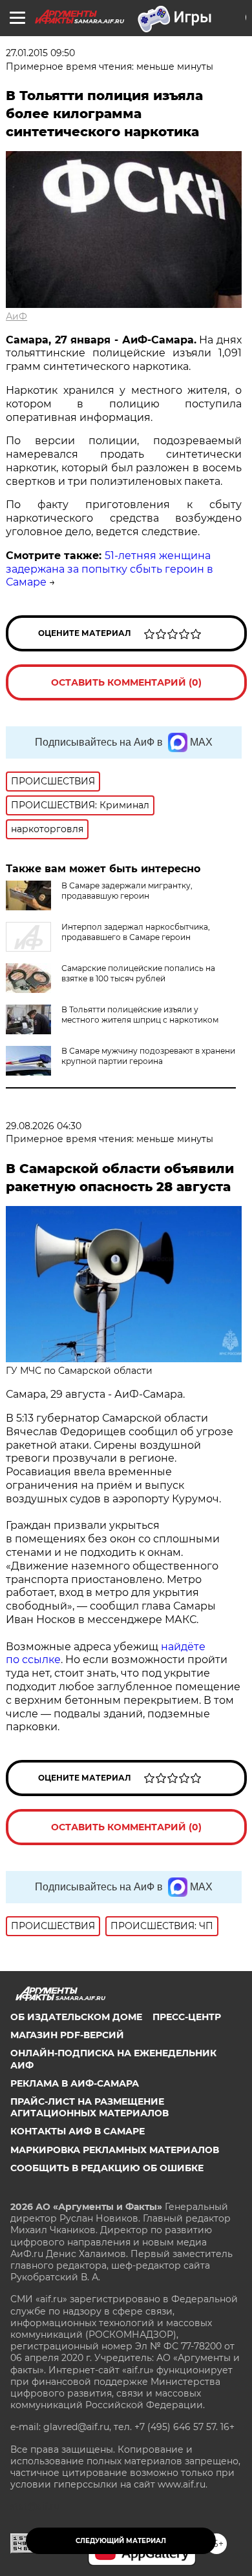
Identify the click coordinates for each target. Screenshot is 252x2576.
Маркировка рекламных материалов (115, 2150)
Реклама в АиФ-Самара (75, 2083)
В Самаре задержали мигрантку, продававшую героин (127, 891)
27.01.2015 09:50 (40, 53)
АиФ (16, 316)
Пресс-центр (187, 2017)
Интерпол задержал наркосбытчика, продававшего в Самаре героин (136, 932)
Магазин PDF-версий (67, 2035)
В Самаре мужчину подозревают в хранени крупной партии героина (148, 1056)
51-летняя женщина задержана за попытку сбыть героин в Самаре (110, 569)
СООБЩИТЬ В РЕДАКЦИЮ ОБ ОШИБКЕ (107, 2168)
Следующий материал (121, 2541)
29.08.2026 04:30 (44, 1126)
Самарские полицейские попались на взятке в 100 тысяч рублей (138, 973)
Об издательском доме (76, 2017)
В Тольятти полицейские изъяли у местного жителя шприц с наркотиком (140, 1015)
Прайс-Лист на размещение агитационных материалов (89, 2107)
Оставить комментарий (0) (126, 682)
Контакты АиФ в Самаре (78, 2131)
